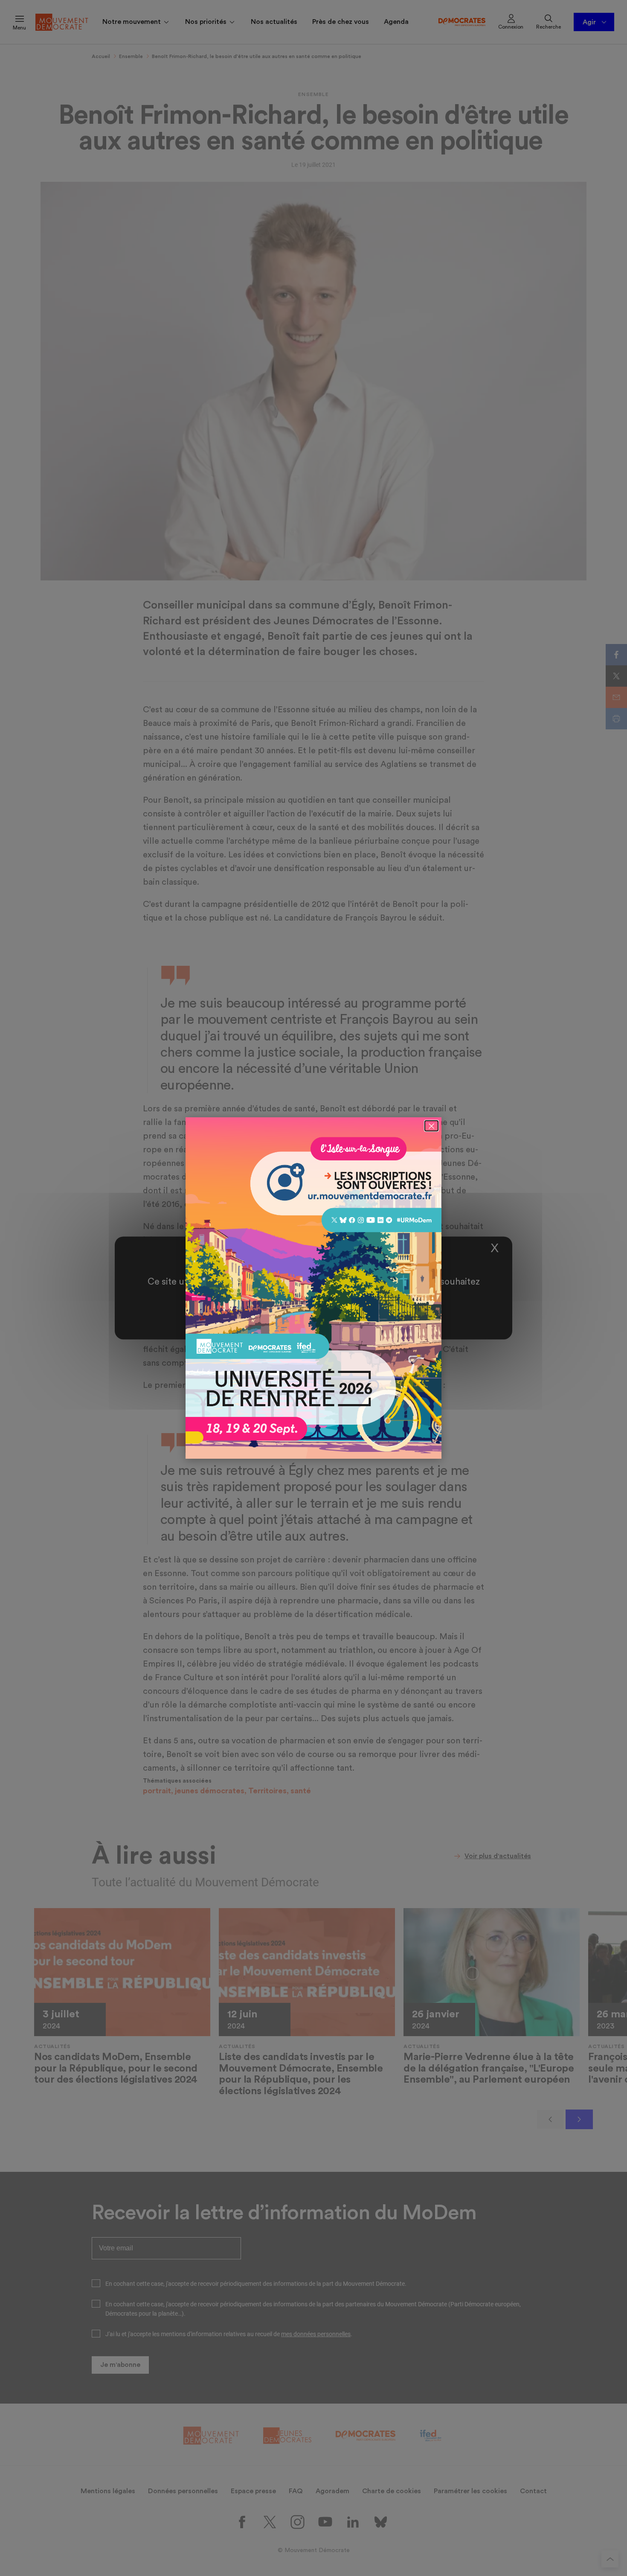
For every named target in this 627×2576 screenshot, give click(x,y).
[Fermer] (431, 1126)
